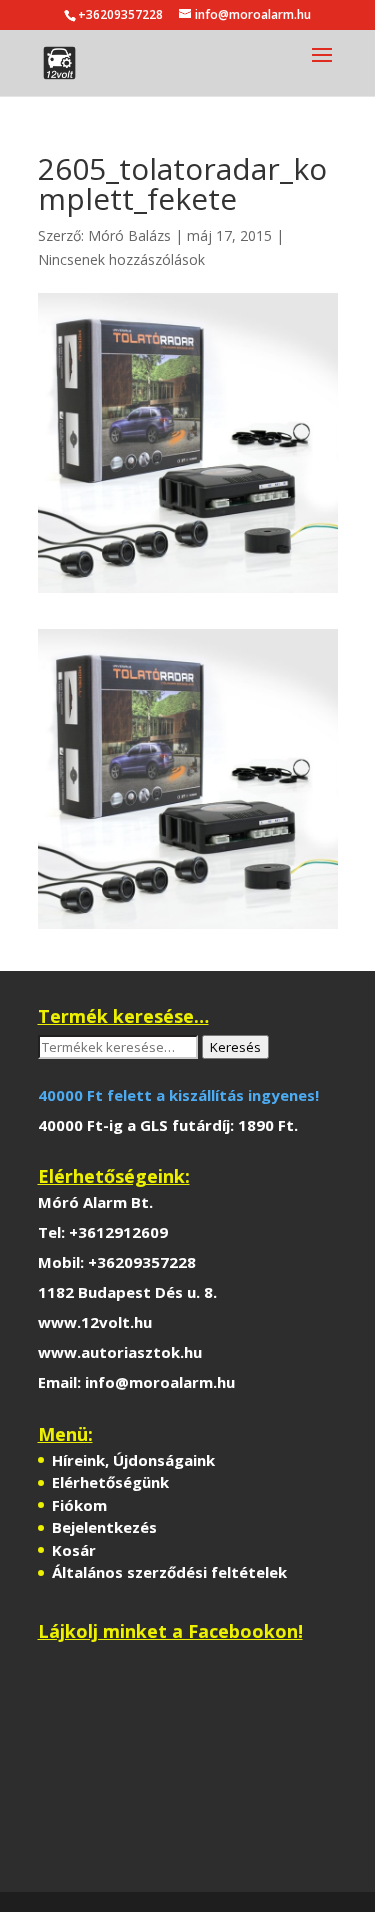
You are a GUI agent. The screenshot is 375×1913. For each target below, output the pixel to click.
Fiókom (79, 1505)
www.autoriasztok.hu (120, 1352)
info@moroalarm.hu (160, 1382)
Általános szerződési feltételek (169, 1572)
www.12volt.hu (95, 1322)
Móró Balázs (129, 235)
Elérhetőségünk (110, 1482)
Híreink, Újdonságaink (133, 1460)
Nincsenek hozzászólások (121, 259)
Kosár (74, 1550)
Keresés (235, 1047)
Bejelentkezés (104, 1527)
